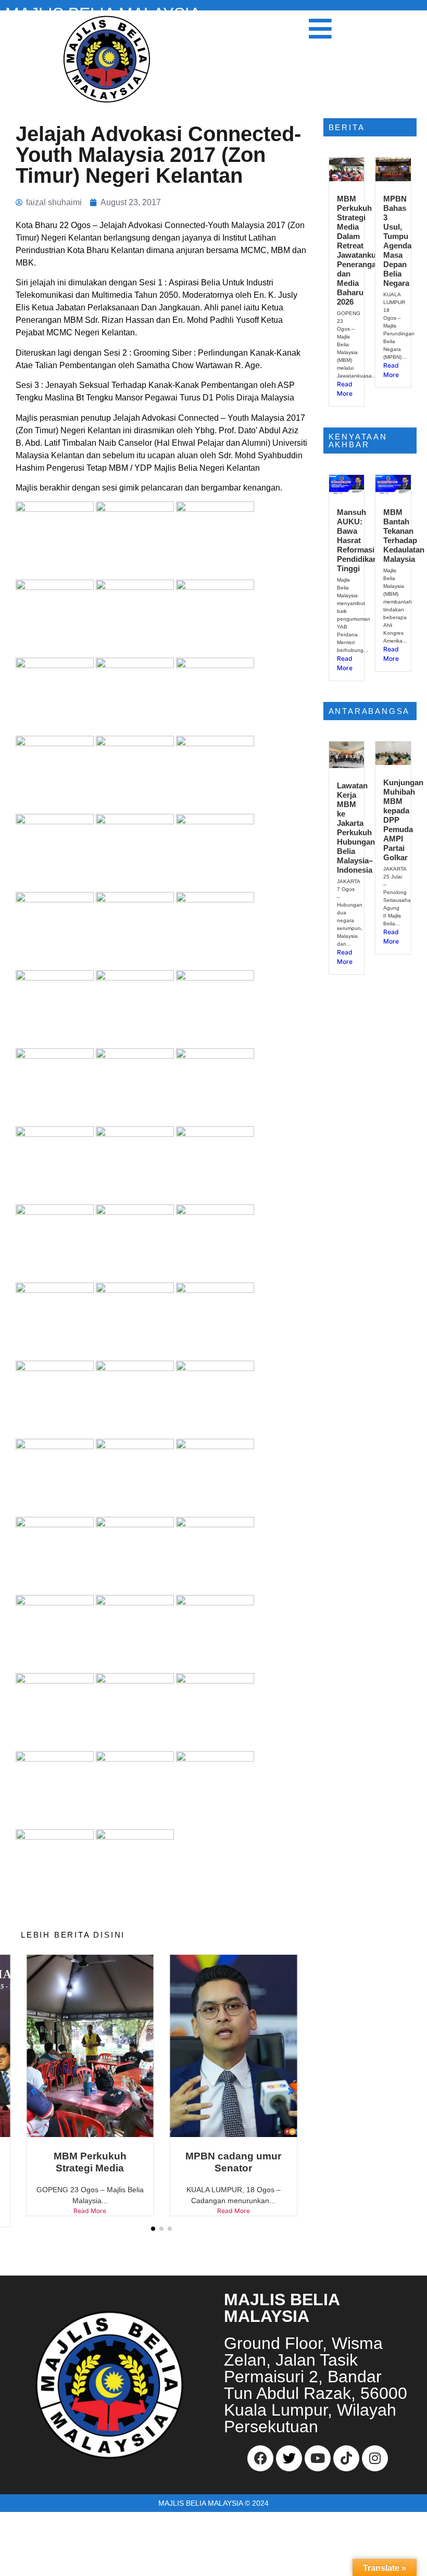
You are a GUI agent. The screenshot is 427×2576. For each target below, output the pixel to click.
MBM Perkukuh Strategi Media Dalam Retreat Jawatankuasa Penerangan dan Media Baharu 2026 (363, 250)
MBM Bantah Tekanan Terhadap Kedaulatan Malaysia (404, 536)
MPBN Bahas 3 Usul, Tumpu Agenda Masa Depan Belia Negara (397, 241)
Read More (90, 2211)
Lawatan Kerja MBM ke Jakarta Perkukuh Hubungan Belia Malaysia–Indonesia (356, 828)
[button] (153, 2240)
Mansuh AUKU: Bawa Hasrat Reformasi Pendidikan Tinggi (357, 540)
